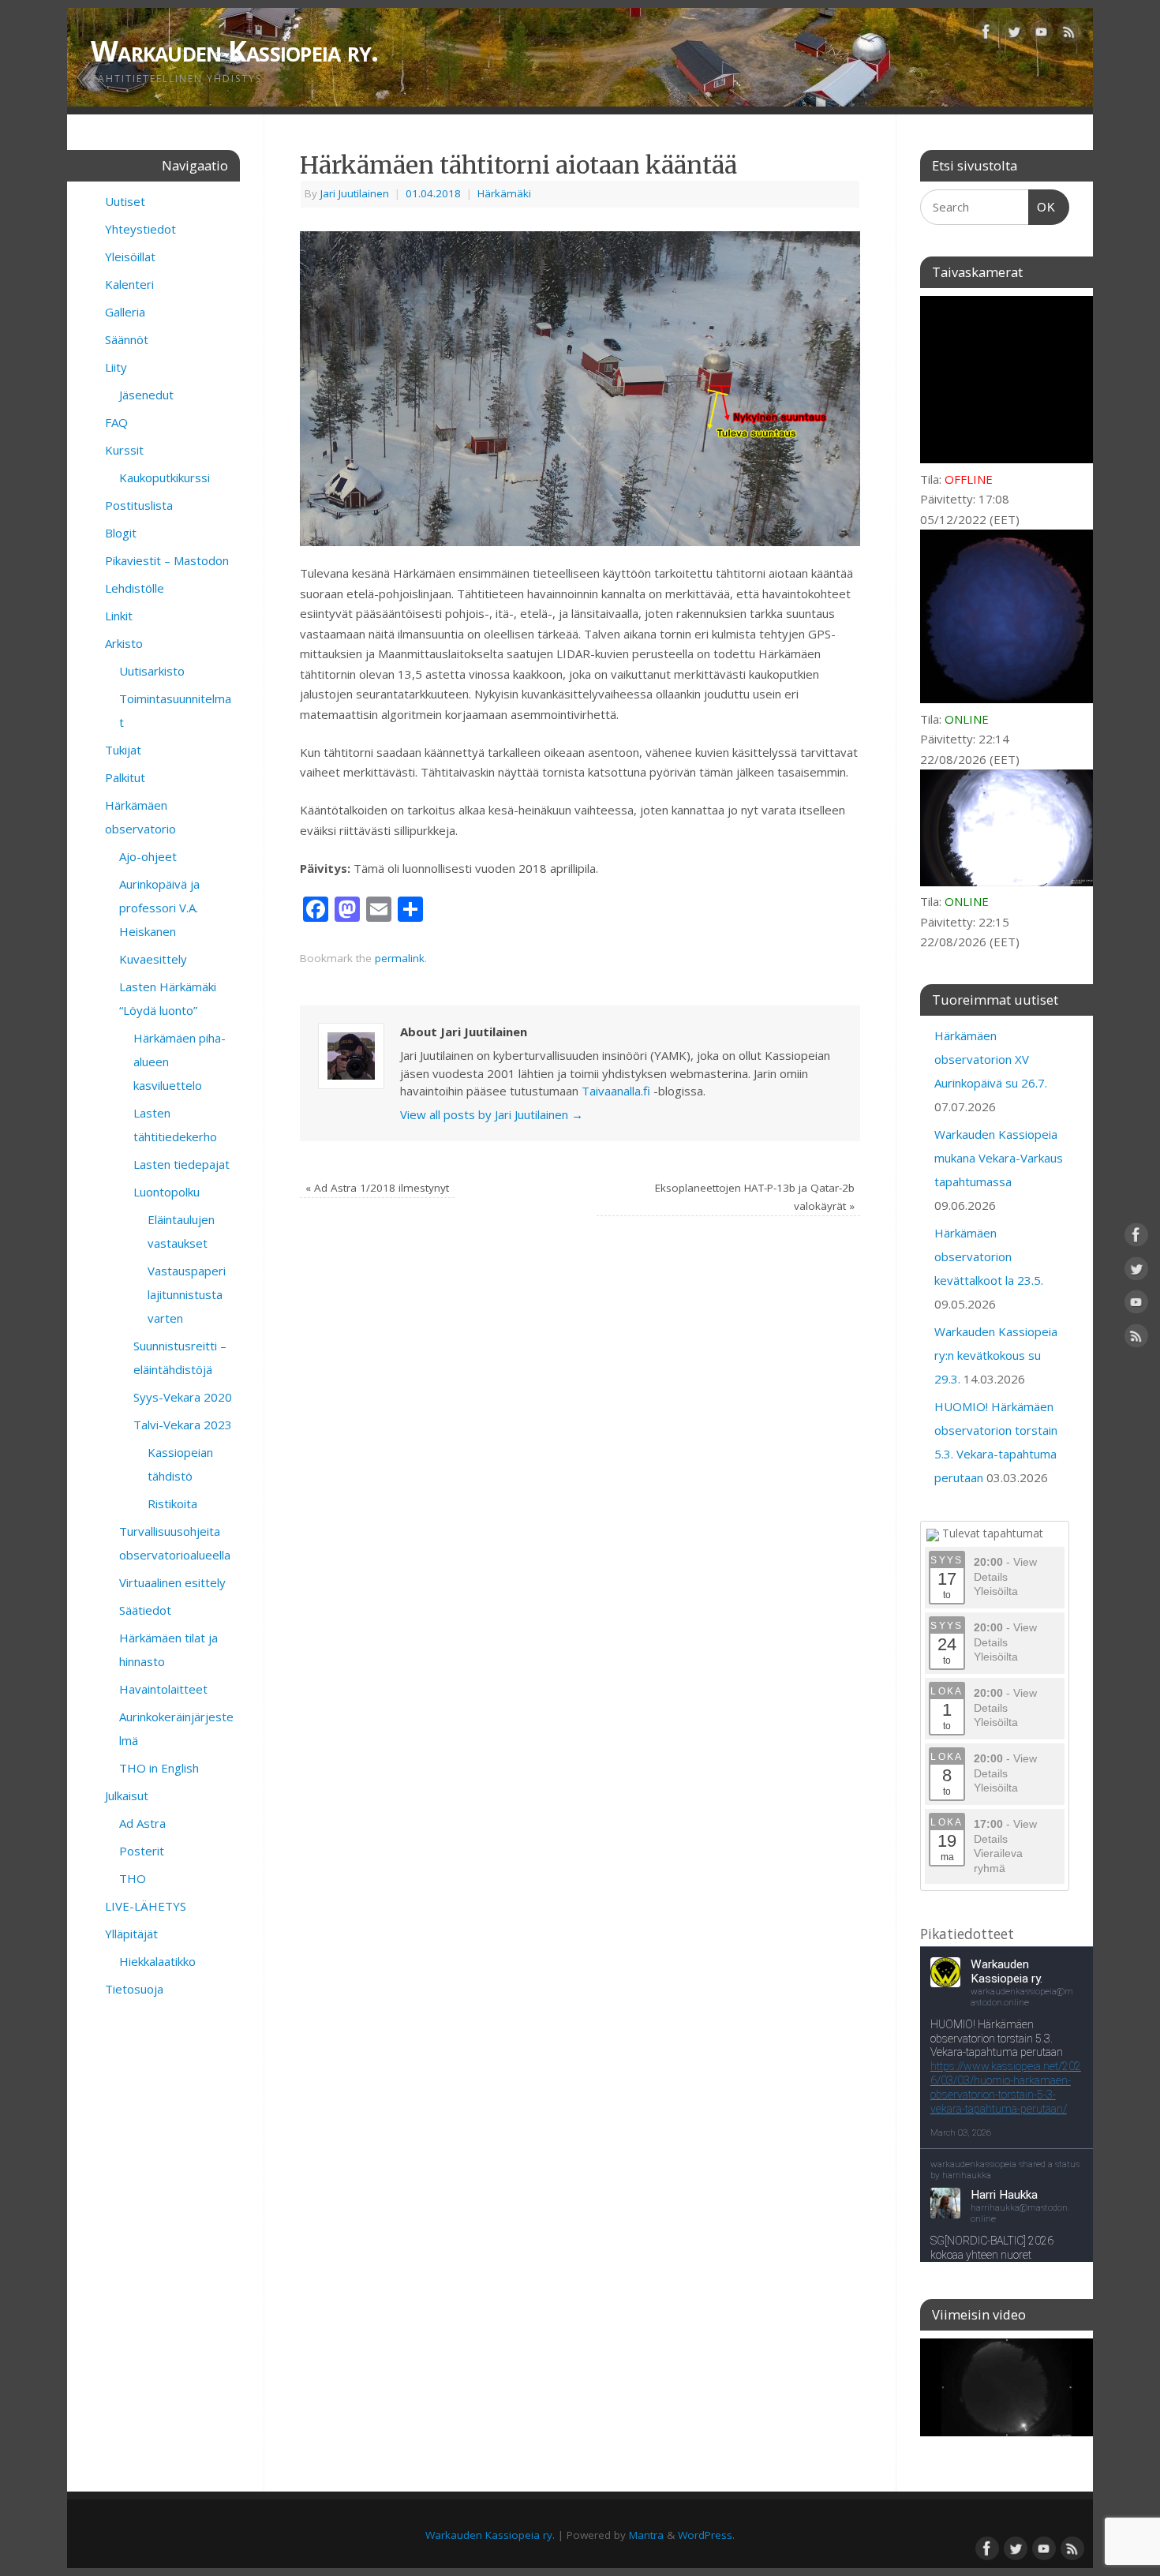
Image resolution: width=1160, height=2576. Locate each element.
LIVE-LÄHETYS (146, 1906)
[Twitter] (1014, 35)
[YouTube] (1042, 35)
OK (1042, 207)
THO (133, 1878)
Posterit (142, 1851)
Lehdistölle (135, 588)
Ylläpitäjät (131, 1934)
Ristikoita (172, 1503)
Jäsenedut (146, 395)
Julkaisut (127, 1795)
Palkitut (125, 777)
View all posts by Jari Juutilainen (492, 1114)
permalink (400, 958)
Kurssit (124, 450)
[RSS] (1069, 35)
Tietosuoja (134, 1989)
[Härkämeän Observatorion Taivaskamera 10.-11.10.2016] (1007, 2387)
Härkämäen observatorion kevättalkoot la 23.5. (989, 1256)
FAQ (116, 422)
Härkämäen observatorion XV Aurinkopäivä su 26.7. (991, 1059)
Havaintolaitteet (163, 1689)
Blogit (121, 533)
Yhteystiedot (140, 229)
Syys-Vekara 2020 (183, 1397)
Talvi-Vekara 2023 (183, 1425)
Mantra (646, 2535)
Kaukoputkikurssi (165, 477)
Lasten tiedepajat (181, 1164)
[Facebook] (986, 35)
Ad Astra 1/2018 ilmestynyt (377, 1188)
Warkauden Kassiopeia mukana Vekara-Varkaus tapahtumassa (999, 1158)
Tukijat (123, 750)
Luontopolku (167, 1192)
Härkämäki (504, 193)
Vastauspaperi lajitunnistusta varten (187, 1294)
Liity (116, 367)
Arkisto (124, 643)
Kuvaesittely (153, 959)
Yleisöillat (130, 256)
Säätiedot (145, 1610)
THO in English (159, 1768)
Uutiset (125, 201)
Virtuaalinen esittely (172, 1582)
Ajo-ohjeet (148, 856)
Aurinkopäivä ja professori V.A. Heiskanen (159, 908)
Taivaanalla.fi (616, 1091)
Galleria (125, 312)
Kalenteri (129, 284)
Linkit (119, 616)
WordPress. (706, 2535)
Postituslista (139, 505)
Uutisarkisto (152, 671)
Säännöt (127, 339)
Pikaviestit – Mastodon (167, 560)
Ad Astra (142, 1823)
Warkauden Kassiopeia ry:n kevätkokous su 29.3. (996, 1355)
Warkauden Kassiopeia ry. (235, 51)
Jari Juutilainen (355, 193)
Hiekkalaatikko (157, 1961)
